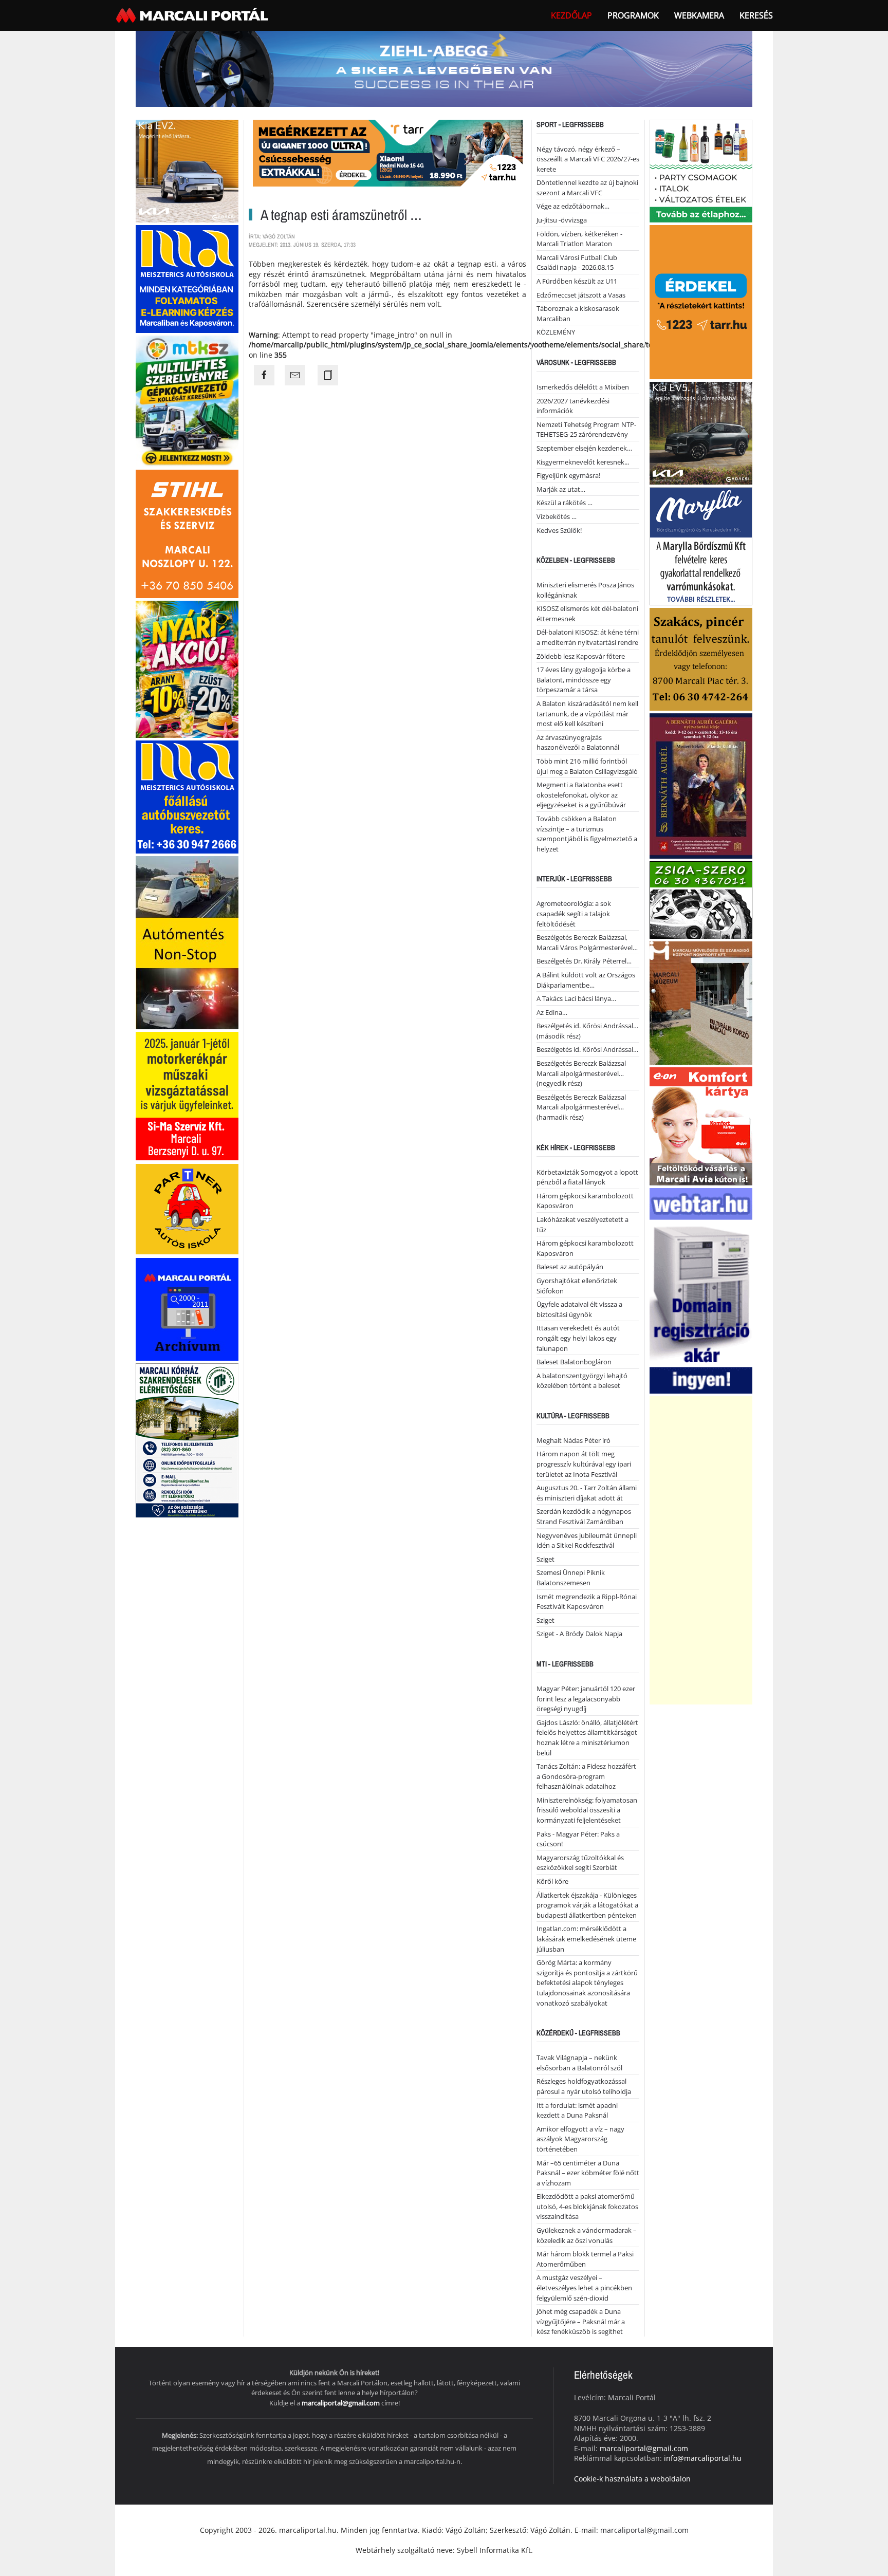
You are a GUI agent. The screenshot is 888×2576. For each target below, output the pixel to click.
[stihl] (187, 533)
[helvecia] (701, 658)
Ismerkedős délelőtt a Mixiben (583, 387)
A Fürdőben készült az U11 (577, 281)
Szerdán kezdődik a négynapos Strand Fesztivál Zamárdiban (584, 1516)
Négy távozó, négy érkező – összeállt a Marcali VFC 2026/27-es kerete (588, 159)
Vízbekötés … (557, 516)
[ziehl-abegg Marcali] (444, 68)
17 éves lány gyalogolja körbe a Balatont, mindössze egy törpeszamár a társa (584, 680)
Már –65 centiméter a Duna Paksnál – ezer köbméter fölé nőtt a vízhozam (588, 2173)
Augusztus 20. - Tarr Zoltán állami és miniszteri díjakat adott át (587, 1493)
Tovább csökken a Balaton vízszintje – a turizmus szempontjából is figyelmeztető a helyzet (587, 834)
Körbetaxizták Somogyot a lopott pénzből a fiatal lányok (587, 1177)
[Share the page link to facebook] (264, 375)
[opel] (187, 1095)
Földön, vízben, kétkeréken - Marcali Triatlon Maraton (579, 239)
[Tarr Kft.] (701, 301)
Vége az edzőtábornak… (573, 206)
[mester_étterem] (701, 170)
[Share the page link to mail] (295, 375)
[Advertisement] (701, 1550)
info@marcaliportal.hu (703, 2458)
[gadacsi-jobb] (701, 432)
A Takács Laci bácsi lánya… (576, 998)
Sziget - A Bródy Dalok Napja (579, 1634)
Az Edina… (552, 1012)
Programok (633, 15)
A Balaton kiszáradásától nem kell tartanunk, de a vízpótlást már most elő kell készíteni (587, 714)
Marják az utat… (561, 489)
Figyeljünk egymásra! (568, 475)
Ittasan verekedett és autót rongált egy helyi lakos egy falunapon (578, 1338)
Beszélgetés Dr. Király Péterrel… (584, 961)
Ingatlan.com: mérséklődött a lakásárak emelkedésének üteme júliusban (586, 1939)
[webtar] (701, 1290)
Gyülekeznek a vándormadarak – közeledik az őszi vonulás (587, 2235)
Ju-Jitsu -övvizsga (562, 220)
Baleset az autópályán (570, 1267)
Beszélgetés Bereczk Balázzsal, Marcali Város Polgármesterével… (587, 942)
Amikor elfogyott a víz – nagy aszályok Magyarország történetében (580, 2139)
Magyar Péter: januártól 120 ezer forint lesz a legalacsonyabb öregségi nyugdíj (586, 1699)
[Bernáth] (701, 785)
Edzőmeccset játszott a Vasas (581, 295)
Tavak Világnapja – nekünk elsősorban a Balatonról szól (579, 2063)
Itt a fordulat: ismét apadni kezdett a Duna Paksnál (577, 2110)
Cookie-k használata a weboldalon (632, 2479)
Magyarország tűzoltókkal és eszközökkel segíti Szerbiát (580, 1863)
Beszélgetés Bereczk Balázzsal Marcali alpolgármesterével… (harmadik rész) (581, 1107)
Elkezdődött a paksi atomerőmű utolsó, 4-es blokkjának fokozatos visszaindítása (587, 2206)
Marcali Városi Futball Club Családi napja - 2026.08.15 (577, 263)
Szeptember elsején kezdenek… (584, 448)
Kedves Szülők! (559, 530)
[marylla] (701, 545)
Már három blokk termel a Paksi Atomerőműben (585, 2259)
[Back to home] (193, 15)
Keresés (756, 15)
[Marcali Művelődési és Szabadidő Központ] (701, 1002)
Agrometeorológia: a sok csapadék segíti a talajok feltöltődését (574, 913)
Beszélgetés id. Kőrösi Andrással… (587, 1049)
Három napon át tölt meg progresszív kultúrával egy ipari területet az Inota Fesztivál (584, 1464)
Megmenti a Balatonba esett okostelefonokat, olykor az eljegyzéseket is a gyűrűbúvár (581, 795)
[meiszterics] (187, 278)
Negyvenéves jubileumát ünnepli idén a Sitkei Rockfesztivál (587, 1541)
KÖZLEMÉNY (556, 332)
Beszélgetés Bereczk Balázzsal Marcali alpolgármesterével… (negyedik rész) (581, 1073)
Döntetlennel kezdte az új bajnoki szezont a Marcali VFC (587, 188)
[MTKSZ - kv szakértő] (187, 400)
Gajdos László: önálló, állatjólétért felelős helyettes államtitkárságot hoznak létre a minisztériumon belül (587, 1738)
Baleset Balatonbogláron (574, 1362)
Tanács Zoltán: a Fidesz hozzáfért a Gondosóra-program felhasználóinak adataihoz (586, 1776)
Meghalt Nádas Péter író (573, 1440)
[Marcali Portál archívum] (187, 1309)
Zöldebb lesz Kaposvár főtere (581, 656)
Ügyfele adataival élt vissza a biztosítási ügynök (579, 1309)
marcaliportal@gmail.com (341, 2403)
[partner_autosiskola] (187, 1208)
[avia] (701, 1125)
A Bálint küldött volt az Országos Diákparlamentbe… (586, 980)
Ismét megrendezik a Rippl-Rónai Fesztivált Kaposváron (587, 1602)
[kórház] (187, 1440)
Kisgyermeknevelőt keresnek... (583, 462)
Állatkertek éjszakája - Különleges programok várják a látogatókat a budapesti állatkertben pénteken (587, 1905)
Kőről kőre (552, 1881)
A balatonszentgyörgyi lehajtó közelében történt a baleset (582, 1381)
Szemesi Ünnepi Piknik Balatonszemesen (571, 1578)
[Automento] (187, 942)
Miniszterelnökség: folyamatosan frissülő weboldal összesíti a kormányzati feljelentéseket (587, 1810)
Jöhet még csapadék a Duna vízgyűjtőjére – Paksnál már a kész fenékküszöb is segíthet (581, 2321)
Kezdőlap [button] (571, 15)
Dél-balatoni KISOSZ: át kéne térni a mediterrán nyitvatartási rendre (588, 637)
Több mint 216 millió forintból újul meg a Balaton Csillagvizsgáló (587, 766)
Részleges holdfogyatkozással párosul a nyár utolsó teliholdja (584, 2086)
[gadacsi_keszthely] (187, 170)
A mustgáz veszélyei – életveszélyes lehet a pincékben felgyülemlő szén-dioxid (584, 2287)
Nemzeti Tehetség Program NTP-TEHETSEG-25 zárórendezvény (586, 430)
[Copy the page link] (328, 375)
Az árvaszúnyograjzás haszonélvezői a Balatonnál (578, 743)
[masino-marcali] (187, 668)
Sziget (545, 1559)
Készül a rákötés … (565, 503)
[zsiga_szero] (701, 899)
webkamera (699, 15)
